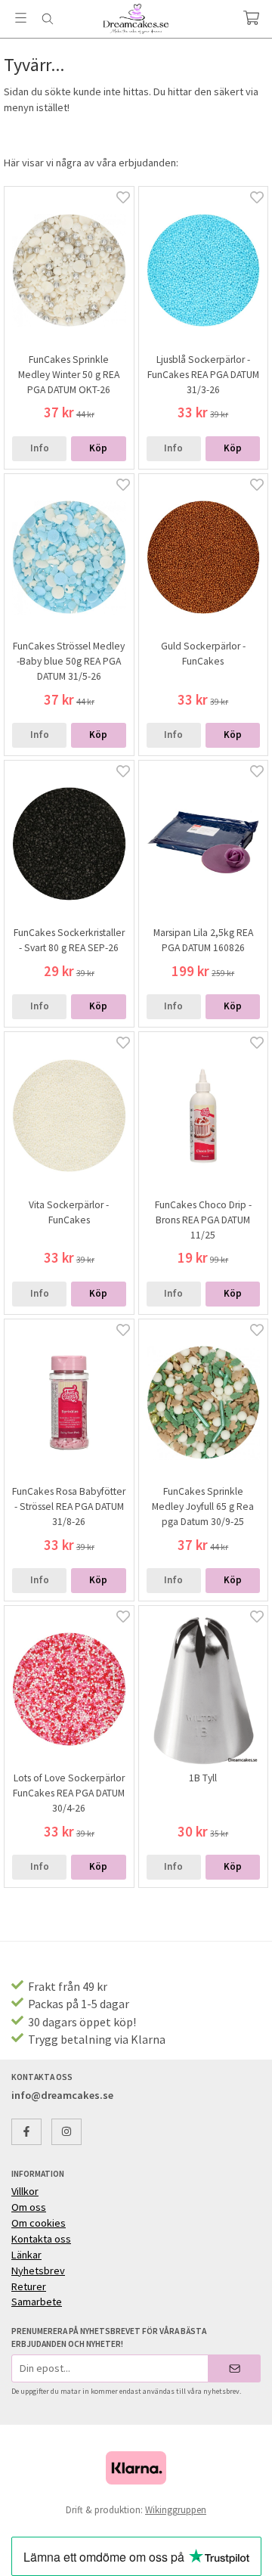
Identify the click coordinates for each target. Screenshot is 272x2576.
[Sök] (47, 19)
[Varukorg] (251, 18)
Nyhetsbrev (38, 2271)
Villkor (25, 2191)
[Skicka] (235, 2368)
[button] (98, 449)
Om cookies (39, 2223)
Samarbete (37, 2302)
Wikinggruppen (176, 2510)
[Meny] (21, 18)
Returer (29, 2286)
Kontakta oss (41, 2239)
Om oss (29, 2207)
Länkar (26, 2255)
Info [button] (40, 448)
